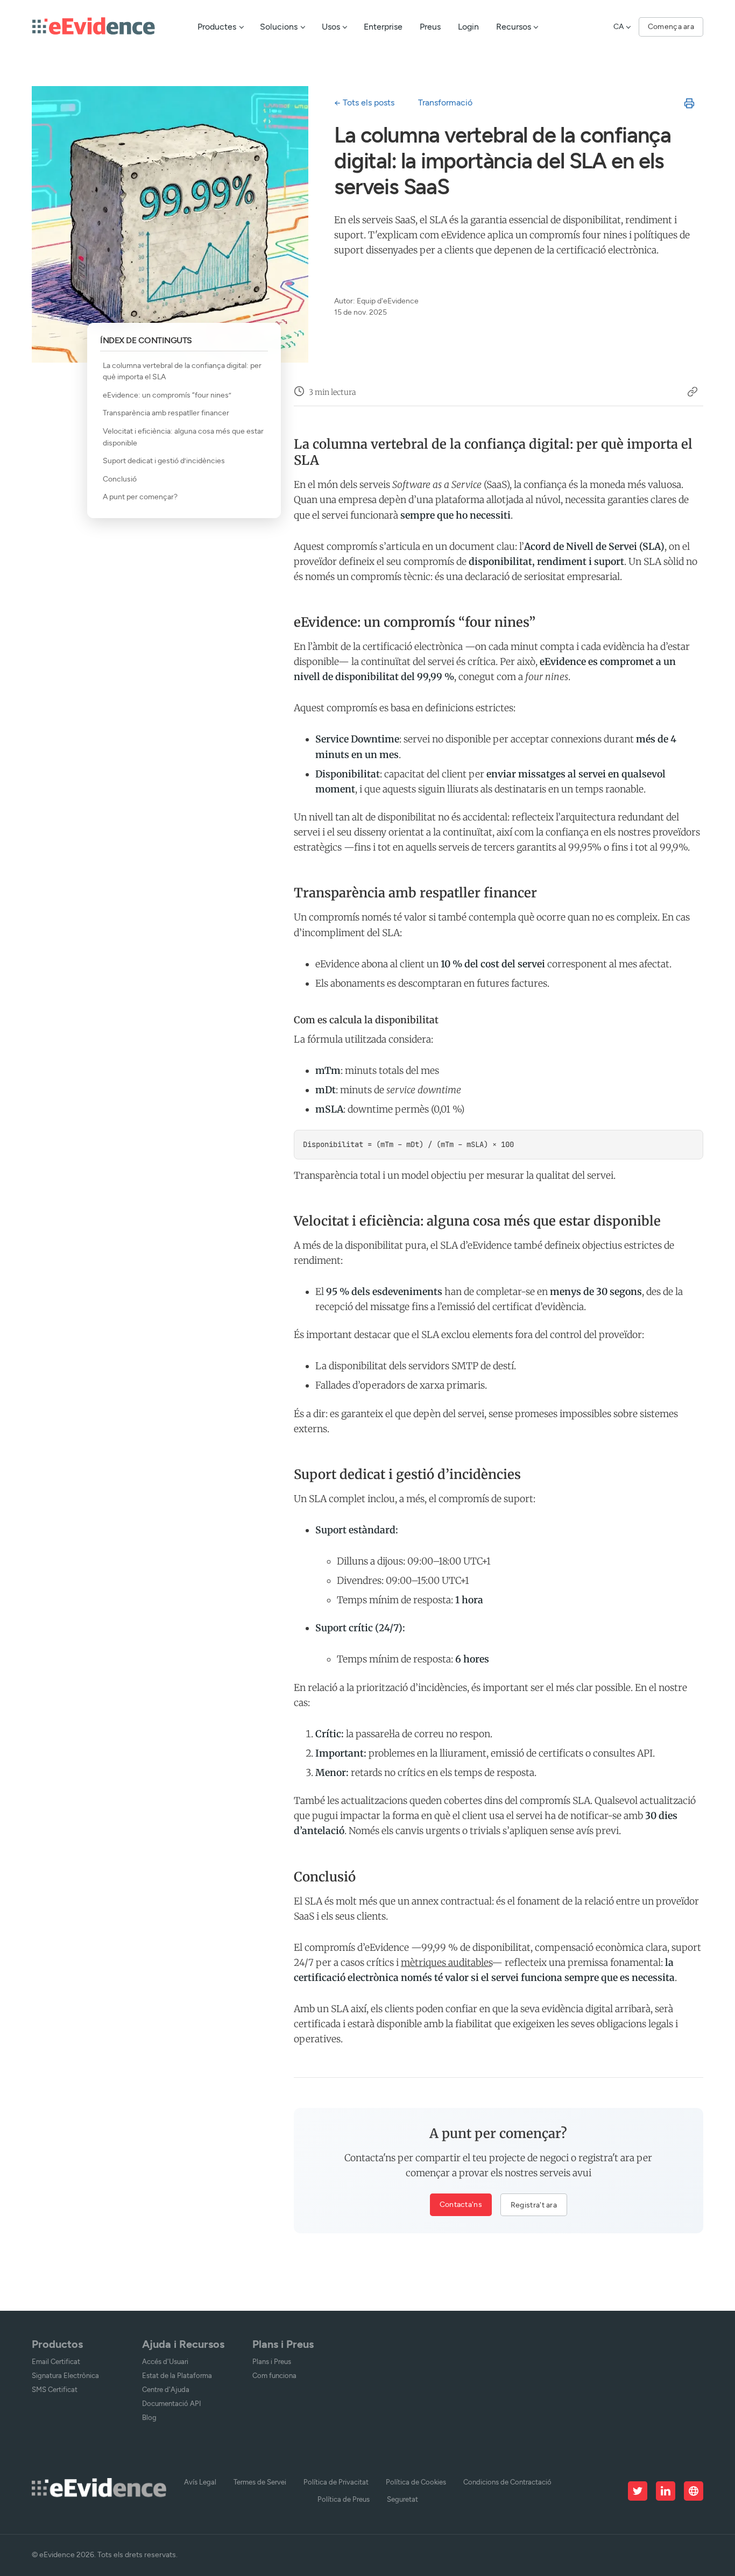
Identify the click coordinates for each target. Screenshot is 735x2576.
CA (619, 26)
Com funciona (274, 2376)
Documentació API (172, 2404)
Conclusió (120, 479)
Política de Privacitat (336, 2482)
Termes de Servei (260, 2482)
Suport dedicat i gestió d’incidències (164, 461)
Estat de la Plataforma (177, 2376)
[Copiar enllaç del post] (692, 393)
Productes (217, 27)
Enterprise (383, 27)
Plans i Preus (272, 2362)
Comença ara (671, 26)
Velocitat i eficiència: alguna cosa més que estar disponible (183, 437)
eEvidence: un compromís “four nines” (167, 395)
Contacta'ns (461, 2204)
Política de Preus (344, 2499)
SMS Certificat (55, 2390)
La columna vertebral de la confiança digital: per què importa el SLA (182, 371)
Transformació (445, 102)
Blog (149, 2418)
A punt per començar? (140, 497)
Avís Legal (200, 2482)
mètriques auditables (446, 1963)
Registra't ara (534, 2205)
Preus (430, 27)
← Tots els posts (364, 102)
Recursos (514, 27)
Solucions (279, 27)
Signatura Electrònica (65, 2376)
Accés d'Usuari (165, 2362)
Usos (331, 27)
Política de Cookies (416, 2482)
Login (468, 27)
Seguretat (402, 2499)
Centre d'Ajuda (166, 2390)
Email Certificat (56, 2362)
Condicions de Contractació (507, 2482)
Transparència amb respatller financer (166, 413)
